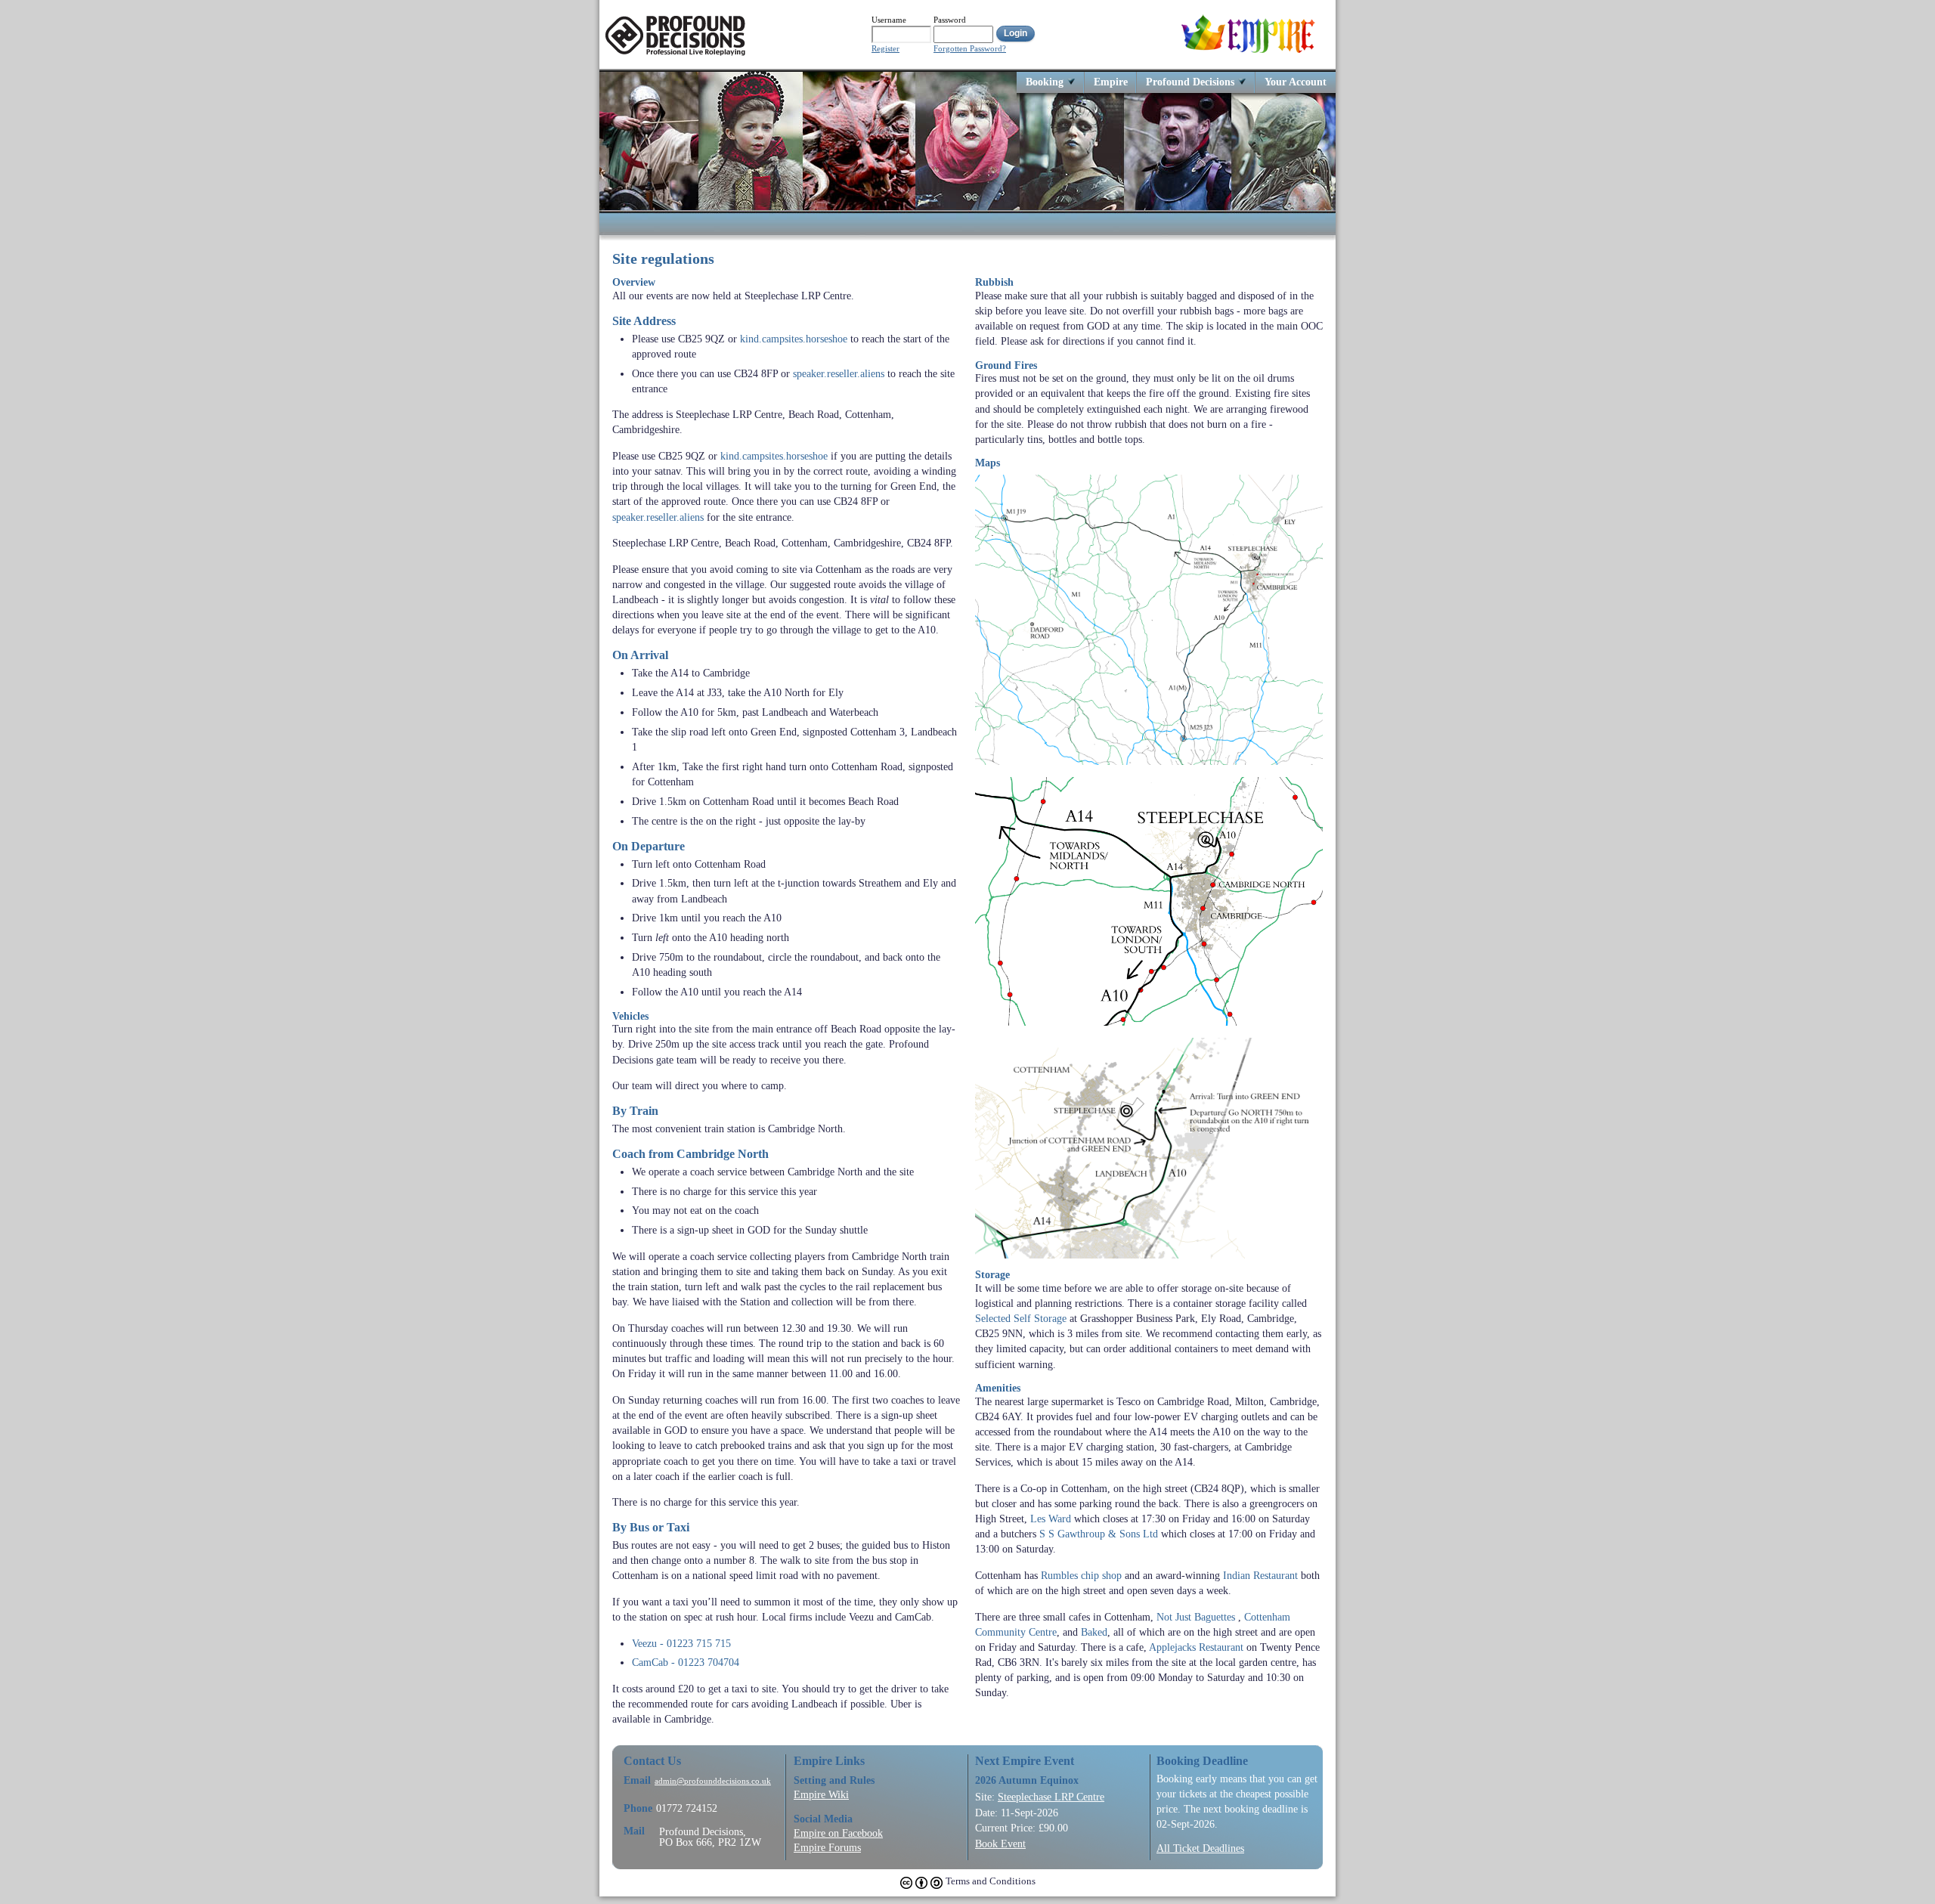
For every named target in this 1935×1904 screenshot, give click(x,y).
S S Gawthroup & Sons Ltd (1099, 1534)
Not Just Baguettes (1196, 1617)
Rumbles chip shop (1081, 1575)
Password (950, 20)
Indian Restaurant (1260, 1575)
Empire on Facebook (838, 1833)
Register (885, 49)
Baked (1094, 1632)
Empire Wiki (821, 1794)
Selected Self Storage (1021, 1318)
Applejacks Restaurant (1196, 1647)
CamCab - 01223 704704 (686, 1662)
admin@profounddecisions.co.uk (713, 1781)
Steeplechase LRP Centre (1051, 1797)
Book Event (1000, 1844)
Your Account (1296, 81)
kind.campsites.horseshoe (794, 339)
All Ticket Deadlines (1200, 1848)
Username (889, 20)
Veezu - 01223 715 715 (681, 1643)
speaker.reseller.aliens (839, 373)
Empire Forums (827, 1847)
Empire (1111, 81)
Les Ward (1051, 1519)
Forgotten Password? (970, 49)
